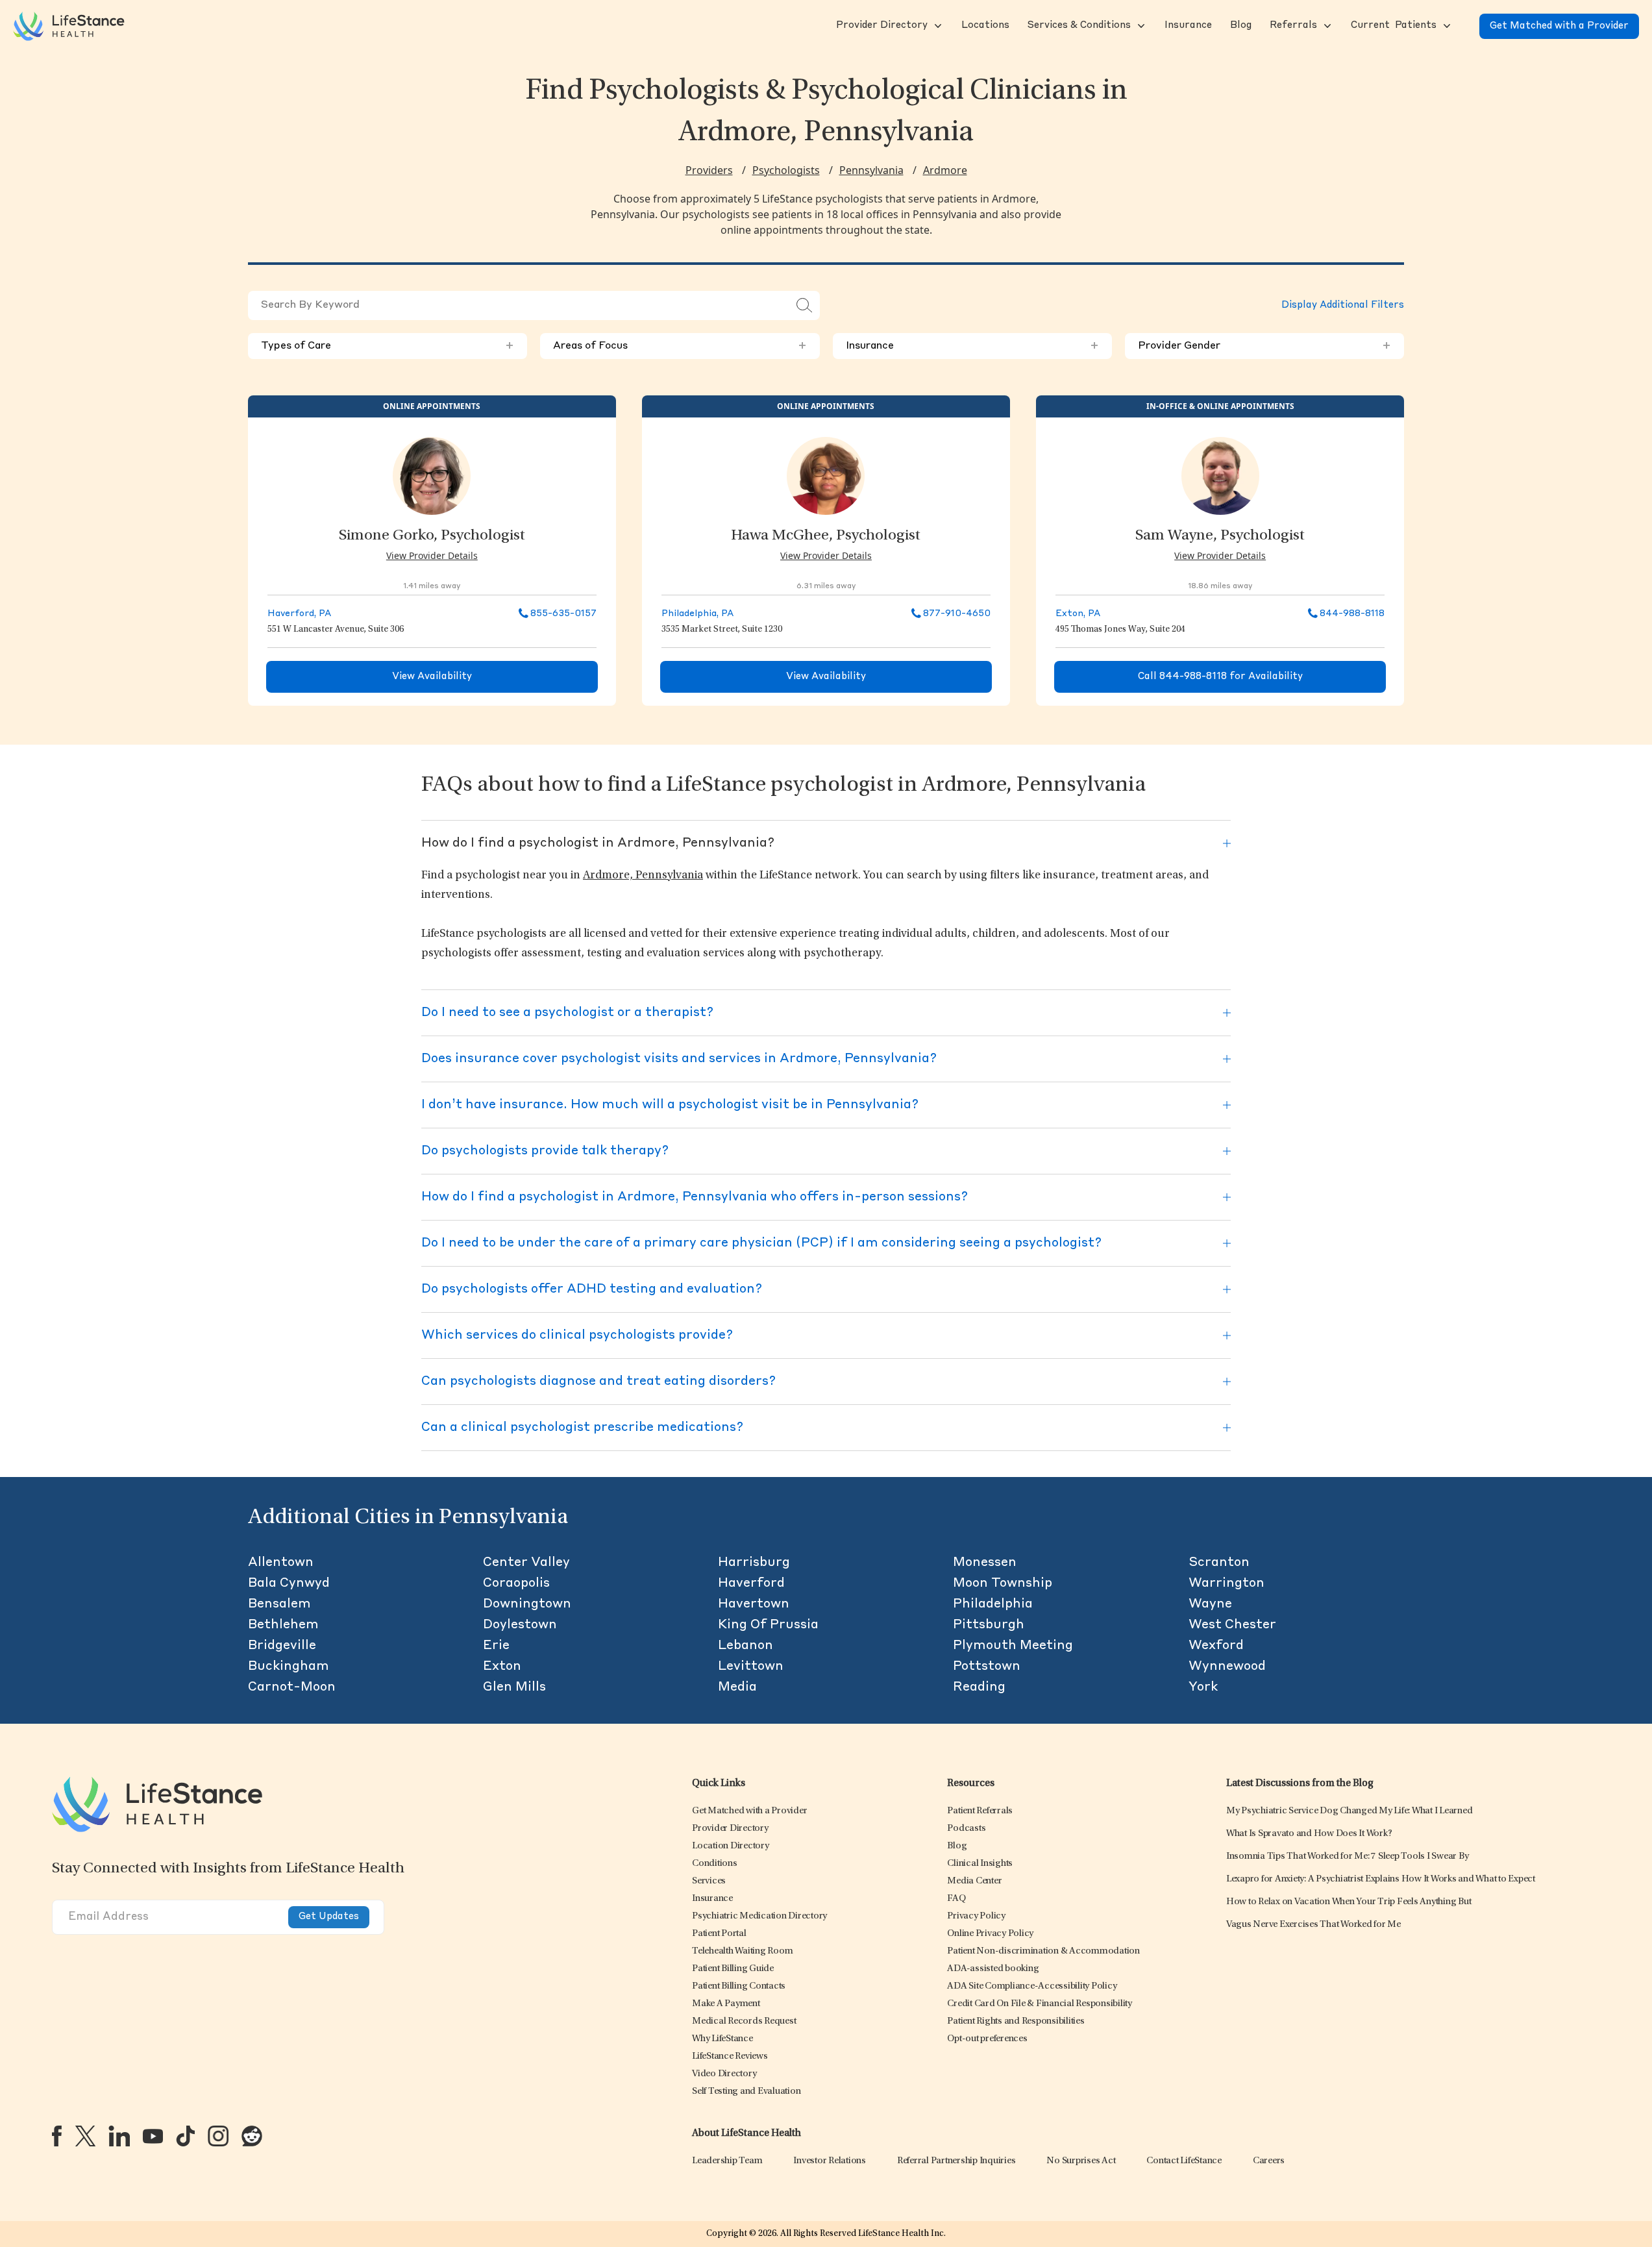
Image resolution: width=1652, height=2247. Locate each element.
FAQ (956, 1899)
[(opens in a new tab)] (57, 2136)
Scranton (1219, 1563)
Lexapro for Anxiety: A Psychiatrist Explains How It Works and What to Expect (1381, 1879)
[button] (881, 26)
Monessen (985, 1563)
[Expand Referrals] (1326, 26)
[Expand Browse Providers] (937, 26)
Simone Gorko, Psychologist (432, 536)
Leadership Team (727, 2161)
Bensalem (279, 1604)
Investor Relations (830, 2161)
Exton (502, 1667)
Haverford (751, 1583)
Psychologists (786, 170)
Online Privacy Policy (990, 1934)
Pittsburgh (989, 1625)
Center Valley (526, 1563)
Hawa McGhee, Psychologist (826, 536)
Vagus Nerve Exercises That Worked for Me (1313, 1925)
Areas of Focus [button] (680, 346)
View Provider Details (432, 555)
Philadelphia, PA (697, 614)
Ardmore (945, 170)
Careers (1269, 2161)
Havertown (754, 1604)
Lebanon (746, 1646)
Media (737, 1687)
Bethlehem (283, 1625)
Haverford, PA (299, 614)
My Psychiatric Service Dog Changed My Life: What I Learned (1350, 1811)
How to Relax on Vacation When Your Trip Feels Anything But (1349, 1902)
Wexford (1216, 1646)
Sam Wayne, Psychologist (1220, 536)
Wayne (1210, 1604)
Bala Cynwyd (289, 1583)
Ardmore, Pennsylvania (643, 876)
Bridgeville (282, 1646)
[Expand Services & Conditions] (1140, 26)
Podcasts (966, 1829)
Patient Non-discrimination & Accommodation (1043, 1951)
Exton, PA (1078, 614)
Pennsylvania (871, 170)
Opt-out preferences (987, 2039)
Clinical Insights (980, 1864)
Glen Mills (514, 1687)
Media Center (974, 1881)
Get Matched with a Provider (1559, 26)
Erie (496, 1646)
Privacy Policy (976, 1916)
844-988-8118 (1352, 614)
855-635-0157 (563, 614)
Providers (709, 170)
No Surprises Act (1081, 2161)
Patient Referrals (980, 1811)
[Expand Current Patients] (1446, 26)
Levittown (751, 1667)
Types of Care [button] (388, 346)
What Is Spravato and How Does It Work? (1309, 1834)
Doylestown (520, 1625)
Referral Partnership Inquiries (956, 2161)
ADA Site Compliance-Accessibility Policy (1032, 1986)
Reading (979, 1687)
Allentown (281, 1563)
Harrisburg (754, 1563)
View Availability (432, 677)
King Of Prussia (768, 1625)
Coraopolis (516, 1583)
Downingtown (527, 1604)
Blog (957, 1846)
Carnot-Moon (292, 1687)
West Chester (1232, 1625)
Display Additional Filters (1343, 305)
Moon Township (1003, 1583)
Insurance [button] (972, 346)
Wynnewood (1227, 1667)
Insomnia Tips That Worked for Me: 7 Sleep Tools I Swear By (1348, 1856)
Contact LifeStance (1184, 2161)
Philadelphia (993, 1604)
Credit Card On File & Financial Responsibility (1040, 2004)
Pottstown (987, 1667)
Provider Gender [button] (1264, 346)
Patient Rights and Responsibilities (1016, 2021)
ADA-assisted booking (993, 1969)
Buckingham (289, 1667)
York (1203, 1687)
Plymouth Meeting (1013, 1646)
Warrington (1227, 1583)
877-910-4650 (957, 614)
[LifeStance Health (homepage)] (69, 26)
